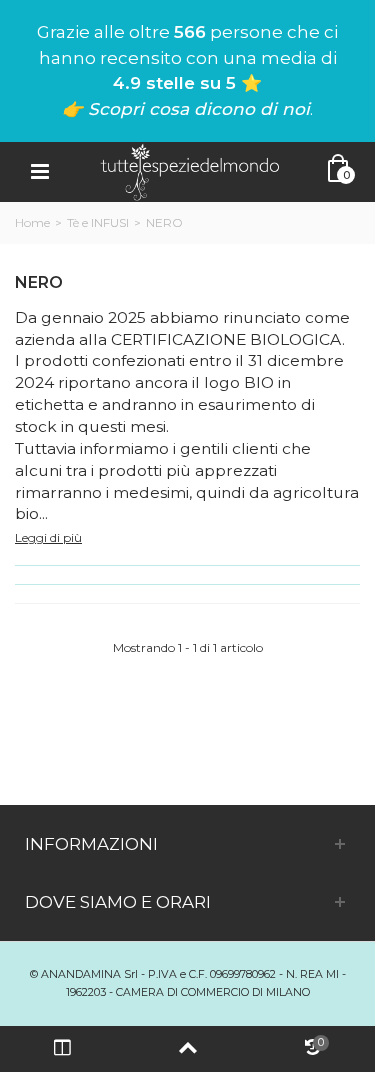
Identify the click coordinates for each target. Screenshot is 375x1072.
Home (32, 222)
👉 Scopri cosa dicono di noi (186, 109)
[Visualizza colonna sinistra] (62, 1049)
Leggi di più (48, 537)
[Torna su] (187, 1049)
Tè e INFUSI (98, 222)
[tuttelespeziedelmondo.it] (190, 170)
